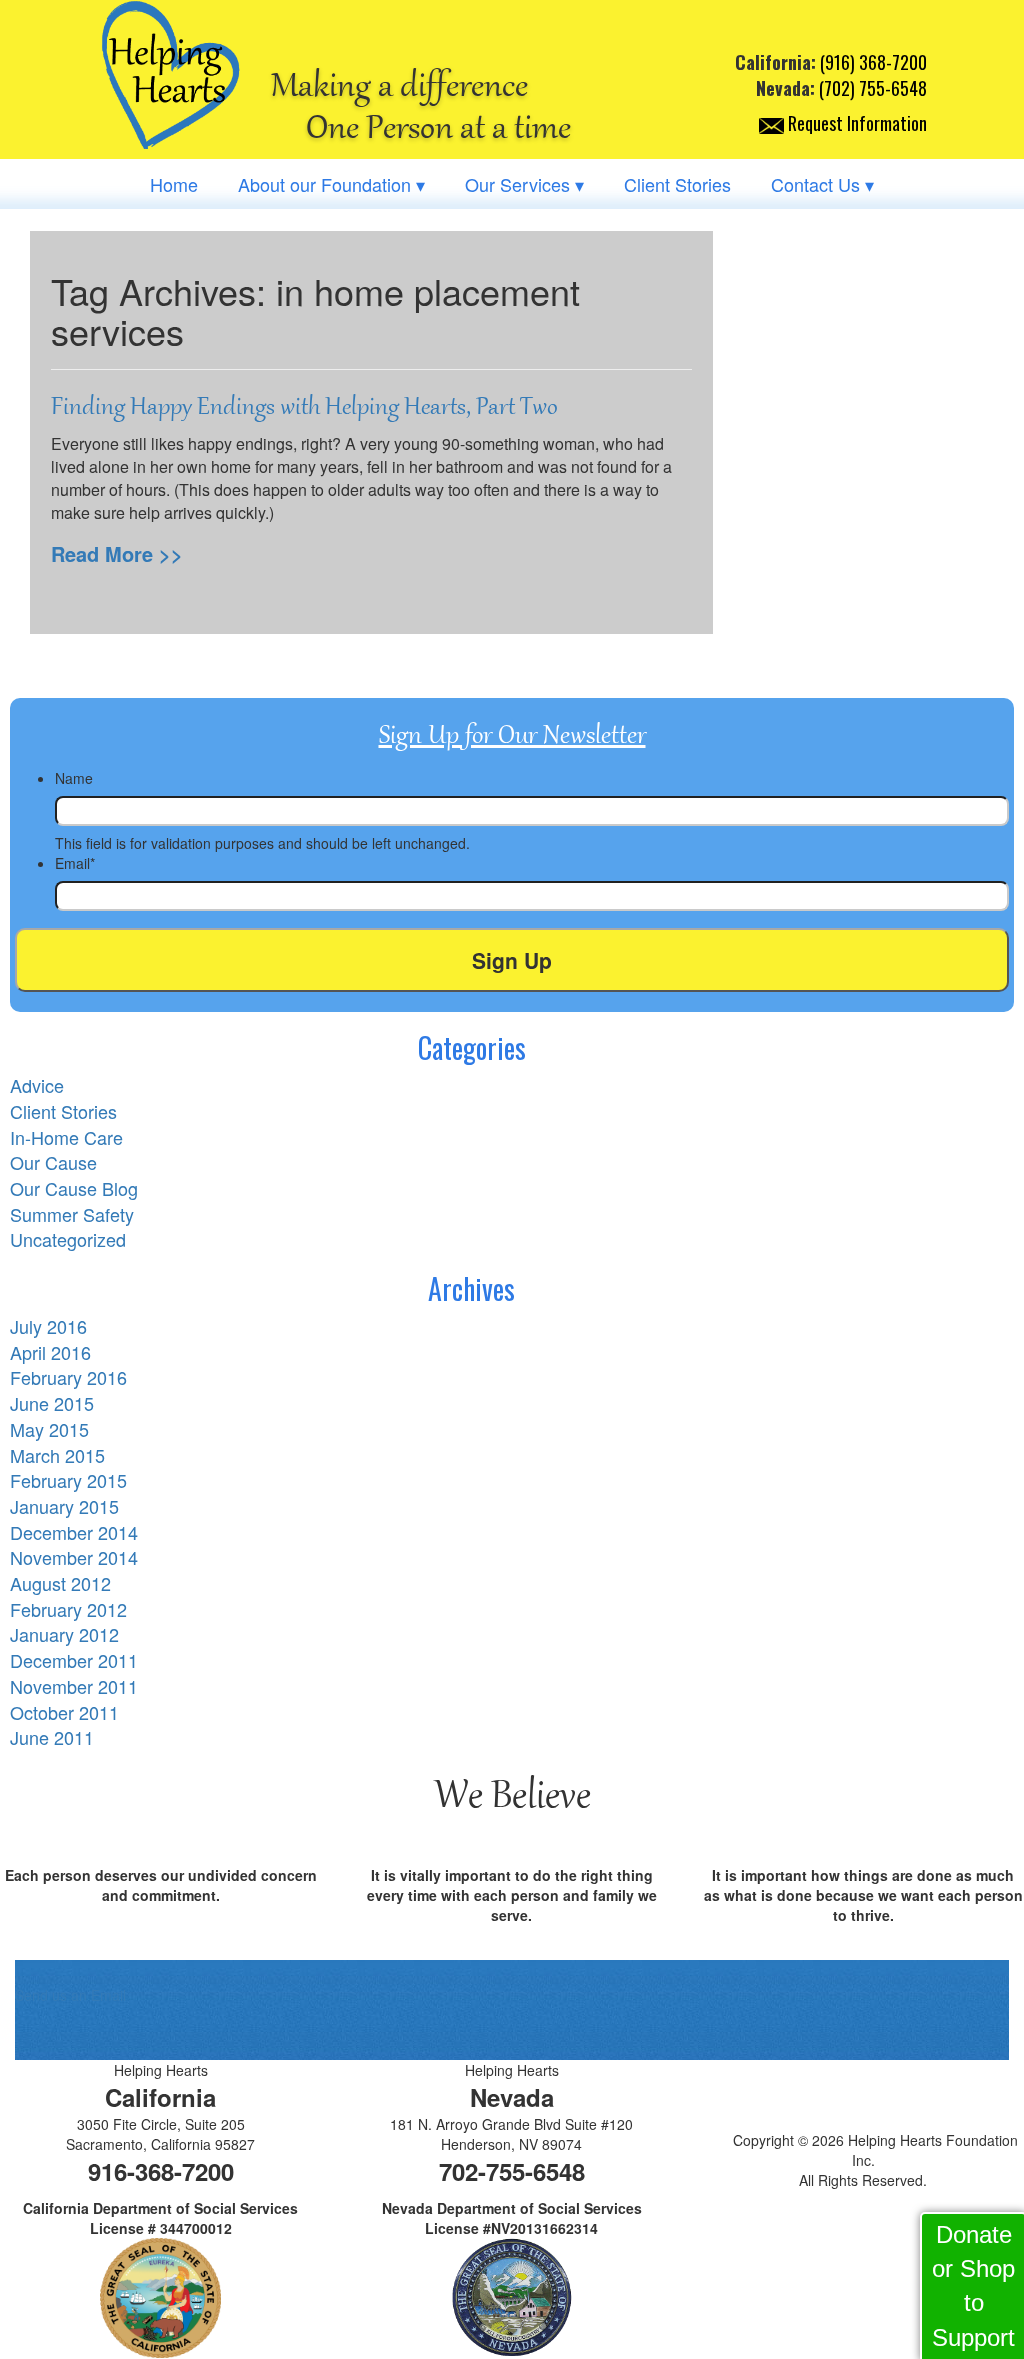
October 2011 (64, 1712)
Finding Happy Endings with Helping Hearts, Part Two (304, 406)
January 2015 (64, 1506)
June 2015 (52, 1403)
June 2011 (52, 1737)
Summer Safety (72, 1214)
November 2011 (74, 1686)
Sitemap (863, 2210)
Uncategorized (68, 1239)
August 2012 (60, 1583)
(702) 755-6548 (873, 88)
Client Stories (677, 184)
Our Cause (53, 1162)
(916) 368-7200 (873, 62)
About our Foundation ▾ (331, 184)
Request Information (855, 123)
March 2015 (57, 1455)
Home (174, 184)
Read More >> (117, 553)
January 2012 (64, 1634)
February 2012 (68, 1609)
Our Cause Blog (74, 1188)
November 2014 (74, 1557)
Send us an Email (70, 1995)
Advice (37, 1085)
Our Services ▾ (524, 184)
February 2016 (68, 1377)
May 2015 (49, 1429)
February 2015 (68, 1480)
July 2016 (48, 1326)
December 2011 (74, 1660)
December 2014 (74, 1532)
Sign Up (512, 960)
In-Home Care (66, 1137)
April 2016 (50, 1352)
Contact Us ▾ (822, 184)
